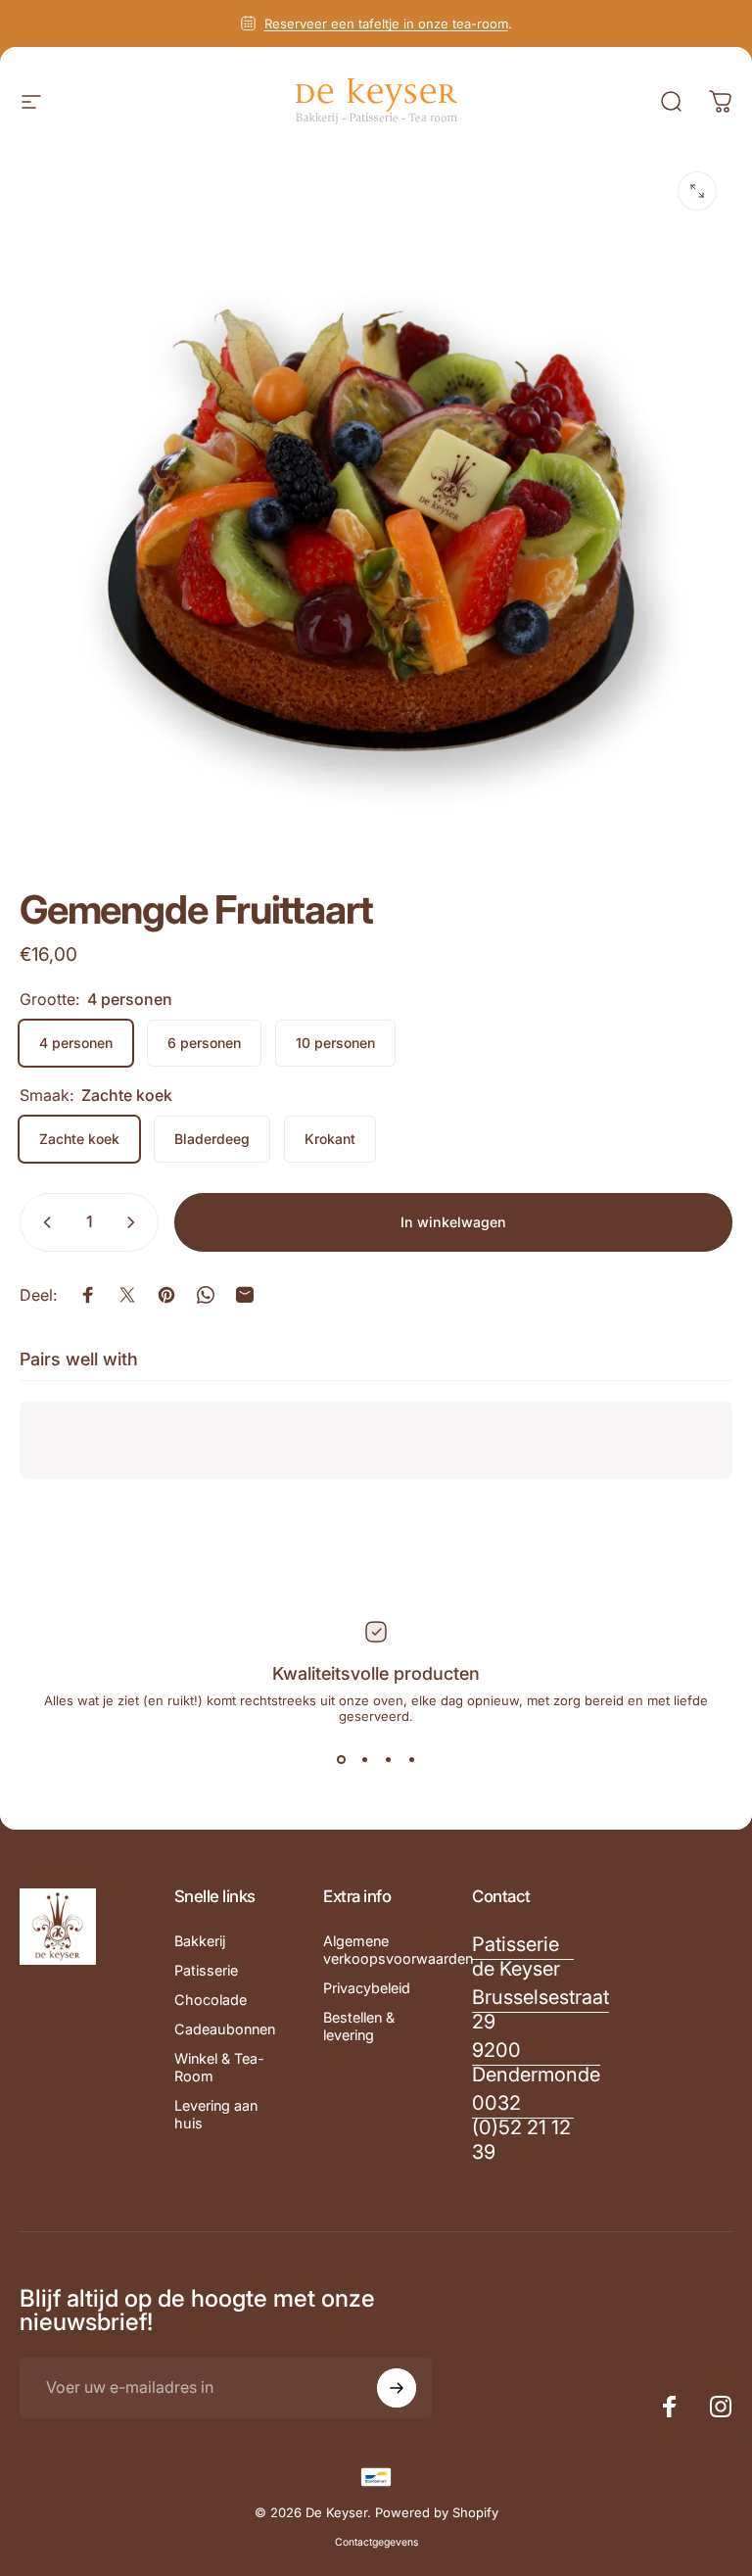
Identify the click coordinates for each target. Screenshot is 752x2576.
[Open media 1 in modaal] (697, 191)
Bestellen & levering (359, 2026)
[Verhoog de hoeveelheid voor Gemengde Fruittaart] (135, 1222)
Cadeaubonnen (225, 2029)
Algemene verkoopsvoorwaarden (398, 1950)
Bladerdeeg (212, 1139)
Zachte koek (79, 1139)
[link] (523, 1957)
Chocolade (211, 2000)
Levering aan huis (216, 2114)
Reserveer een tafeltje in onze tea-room (386, 24)
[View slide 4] (411, 1759)
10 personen (335, 1043)
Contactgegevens (376, 2542)
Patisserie (206, 1970)
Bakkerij (200, 1941)
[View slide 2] (364, 1759)
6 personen (204, 1043)
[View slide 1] (341, 1759)
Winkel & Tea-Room (219, 2067)
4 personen (76, 1043)
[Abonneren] (397, 2388)
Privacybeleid (367, 1988)
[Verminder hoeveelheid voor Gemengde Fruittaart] (43, 1222)
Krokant (330, 1139)
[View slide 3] (388, 1759)
